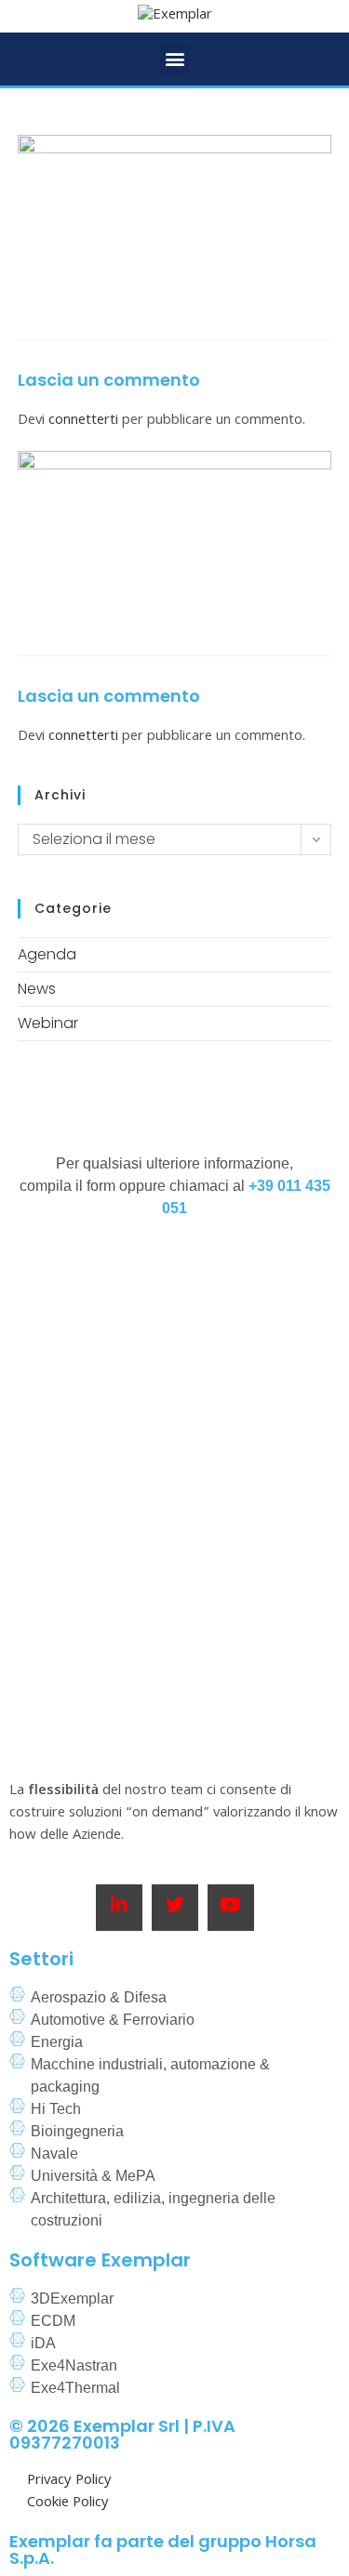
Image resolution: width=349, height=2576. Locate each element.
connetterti (83, 421)
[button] (174, 59)
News (37, 989)
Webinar (48, 1023)
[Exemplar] (175, 16)
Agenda (47, 954)
